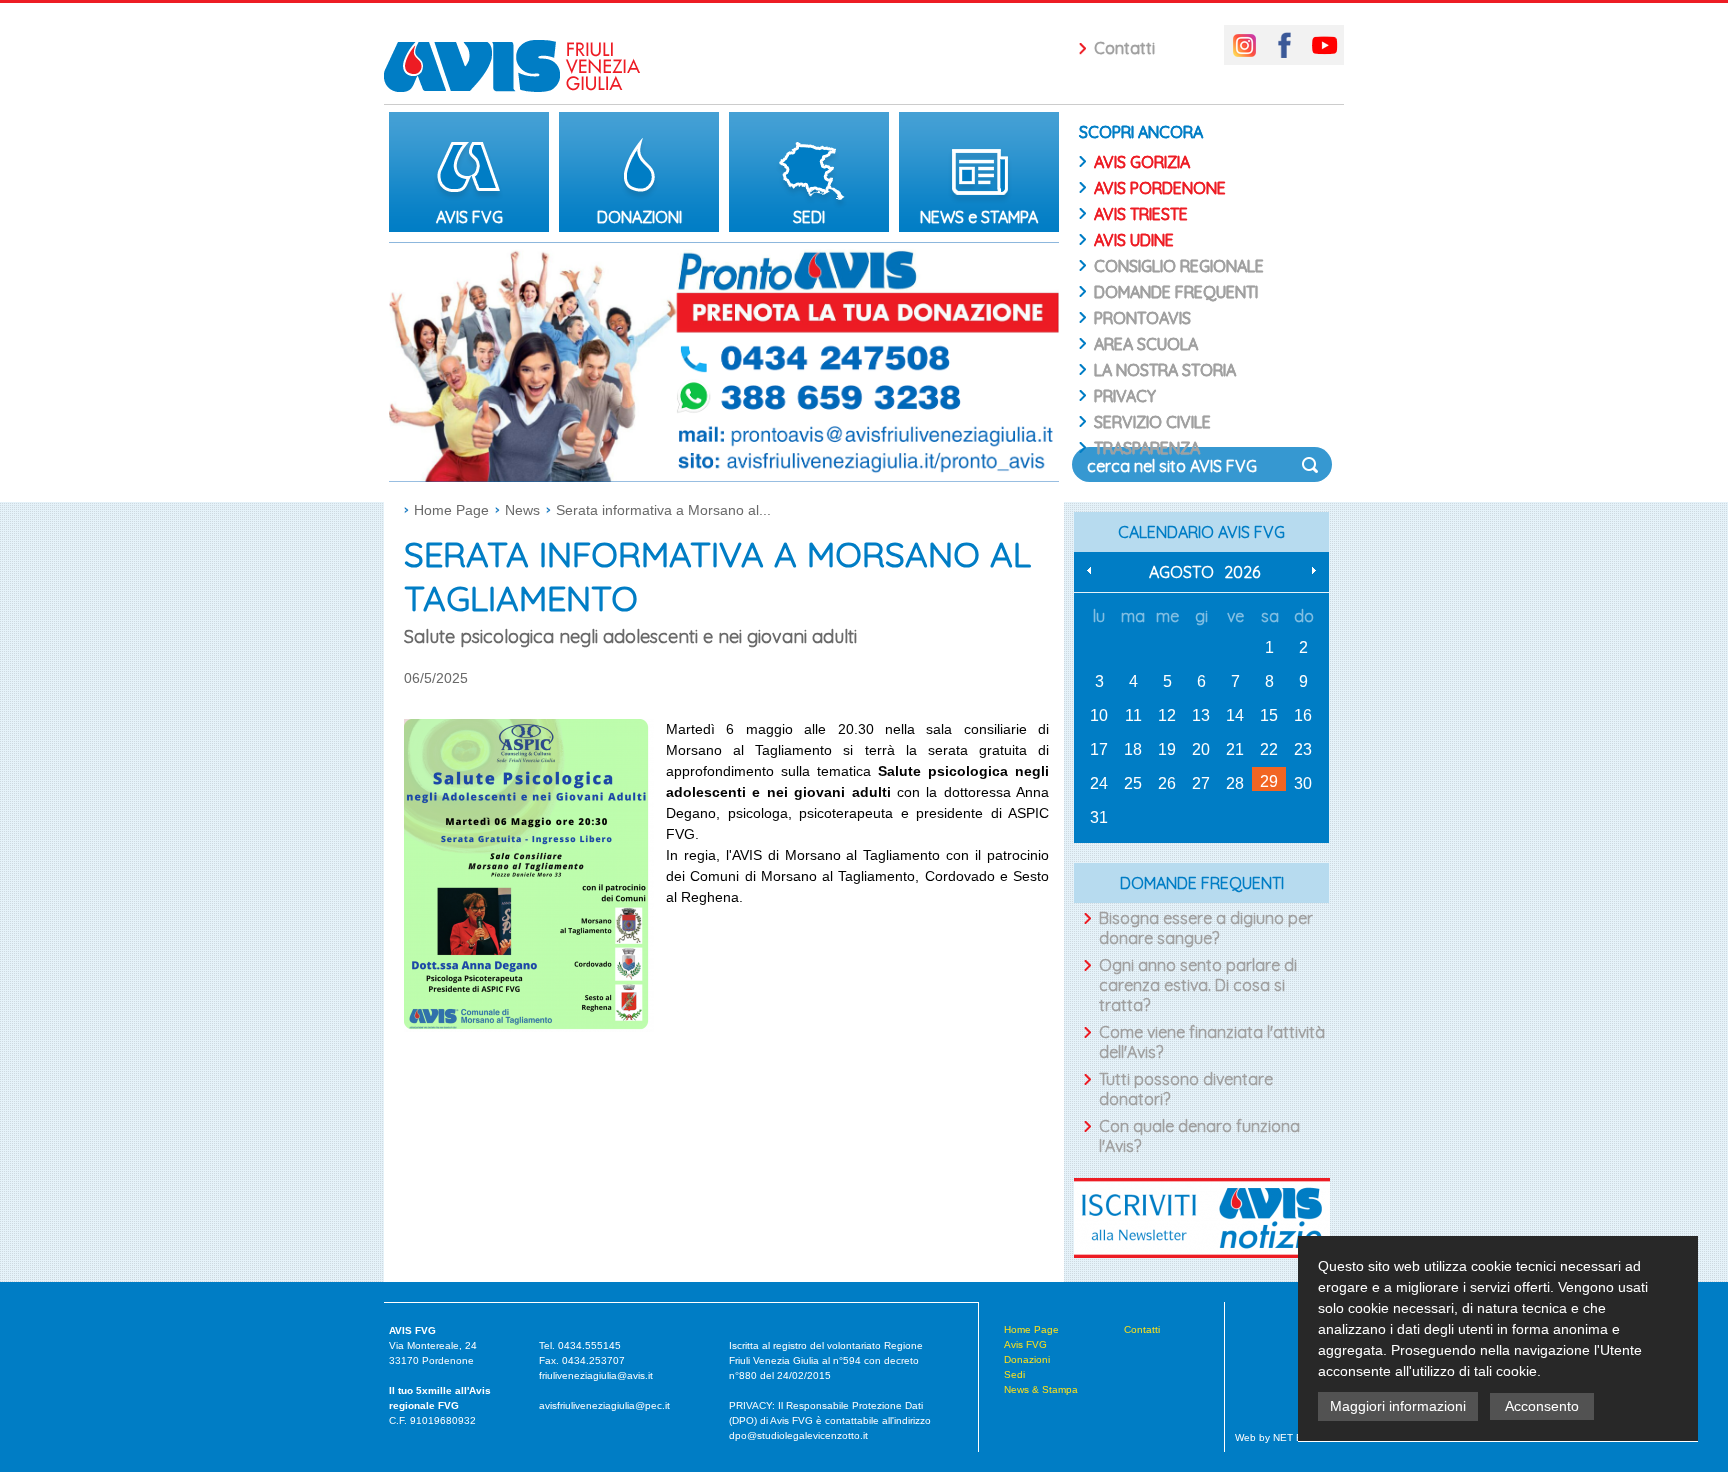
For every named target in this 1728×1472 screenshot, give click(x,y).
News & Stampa (1041, 1389)
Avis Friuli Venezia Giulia (521, 52)
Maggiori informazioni (1398, 1406)
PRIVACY (1125, 396)
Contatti (1124, 48)
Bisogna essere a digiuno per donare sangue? (1206, 928)
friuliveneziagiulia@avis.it (596, 1375)
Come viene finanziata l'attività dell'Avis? (1212, 1042)
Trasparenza (1147, 448)
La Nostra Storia (1165, 370)
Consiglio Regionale (1179, 266)
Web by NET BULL (1278, 1437)
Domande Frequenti (1176, 292)
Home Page (451, 510)
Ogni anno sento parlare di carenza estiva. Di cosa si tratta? (1198, 985)
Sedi (1014, 1374)
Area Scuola (1146, 344)
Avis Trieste (1141, 214)
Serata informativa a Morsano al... (663, 510)
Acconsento (1542, 1406)
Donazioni (1027, 1359)
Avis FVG (1025, 1344)
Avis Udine (1134, 240)
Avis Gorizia (1142, 162)
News (522, 510)
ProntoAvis (1142, 318)
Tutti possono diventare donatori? (1186, 1089)
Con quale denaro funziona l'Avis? (1199, 1136)
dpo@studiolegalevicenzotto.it (798, 1435)
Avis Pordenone (1160, 188)
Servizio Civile (1152, 422)
